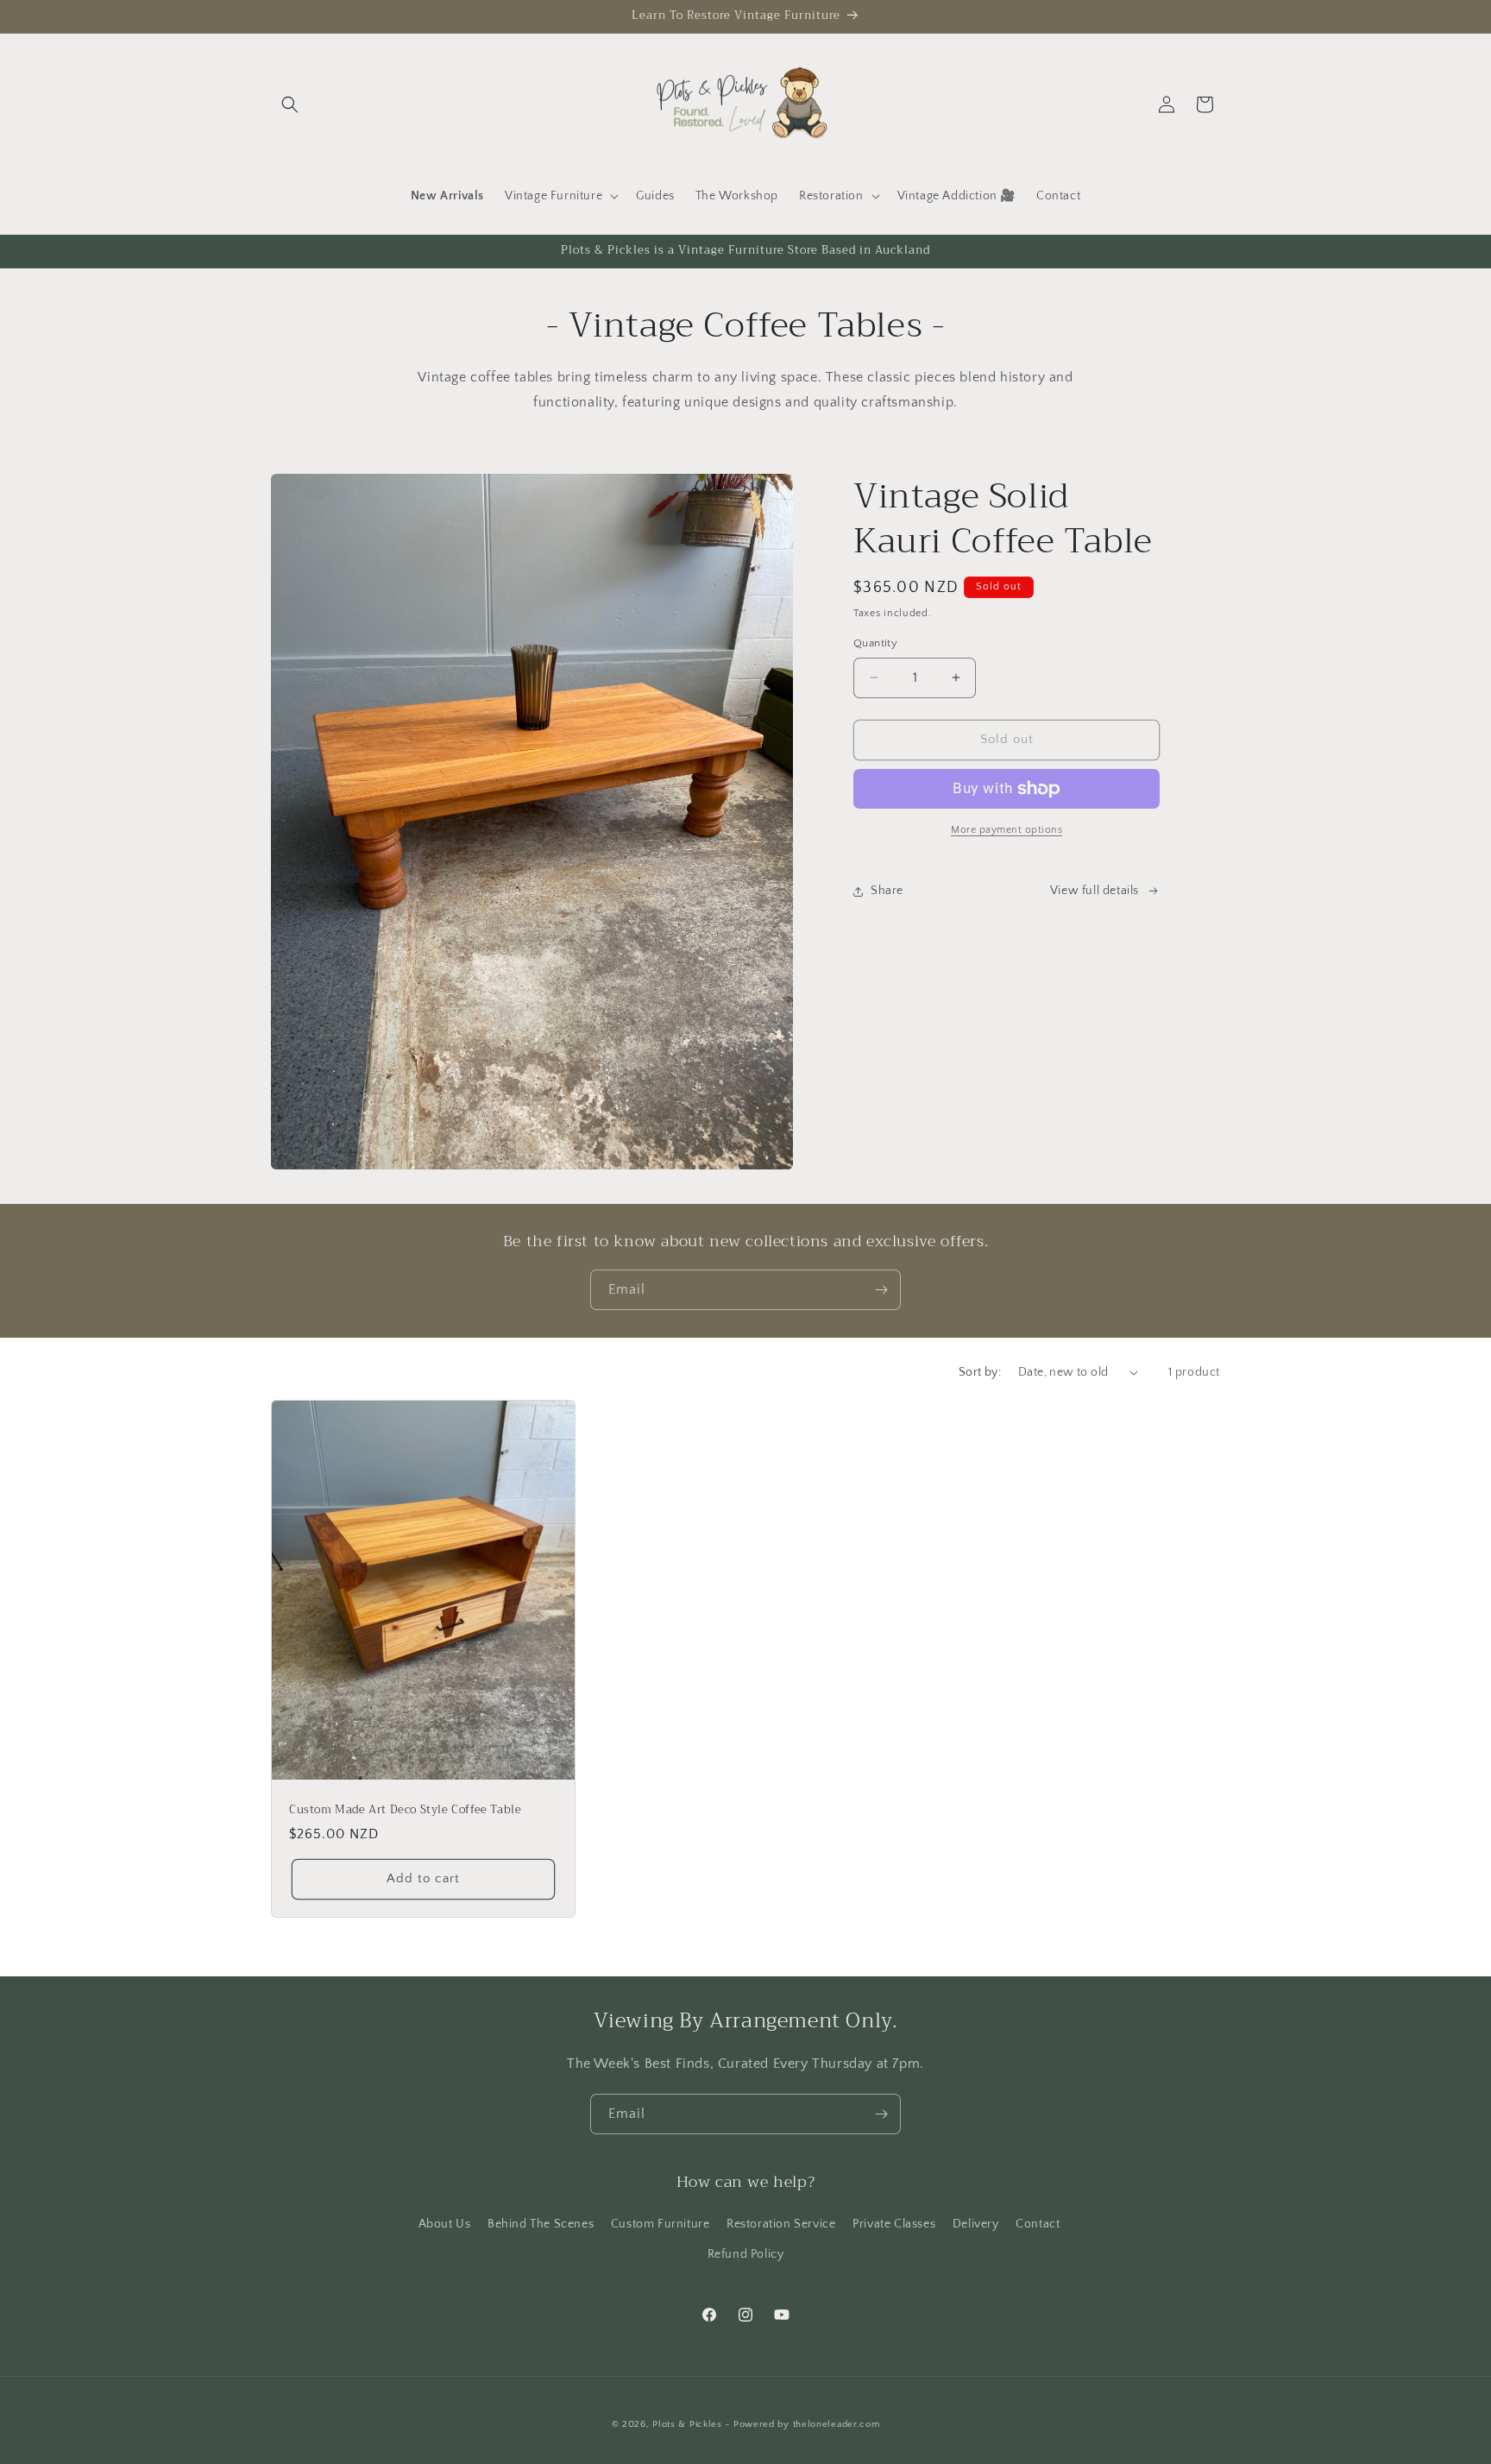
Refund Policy (746, 2254)
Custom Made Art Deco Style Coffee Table (405, 1810)
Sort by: (980, 1372)
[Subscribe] (881, 1290)
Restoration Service (781, 2224)
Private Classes (894, 2224)
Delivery (976, 2224)
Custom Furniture (661, 2224)
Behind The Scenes (541, 2224)
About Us (445, 2224)
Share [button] (887, 891)
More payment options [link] (1007, 830)
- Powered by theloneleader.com (802, 2424)
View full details (1095, 891)
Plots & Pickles (687, 2424)
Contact (1038, 2224)
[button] (290, 104)
